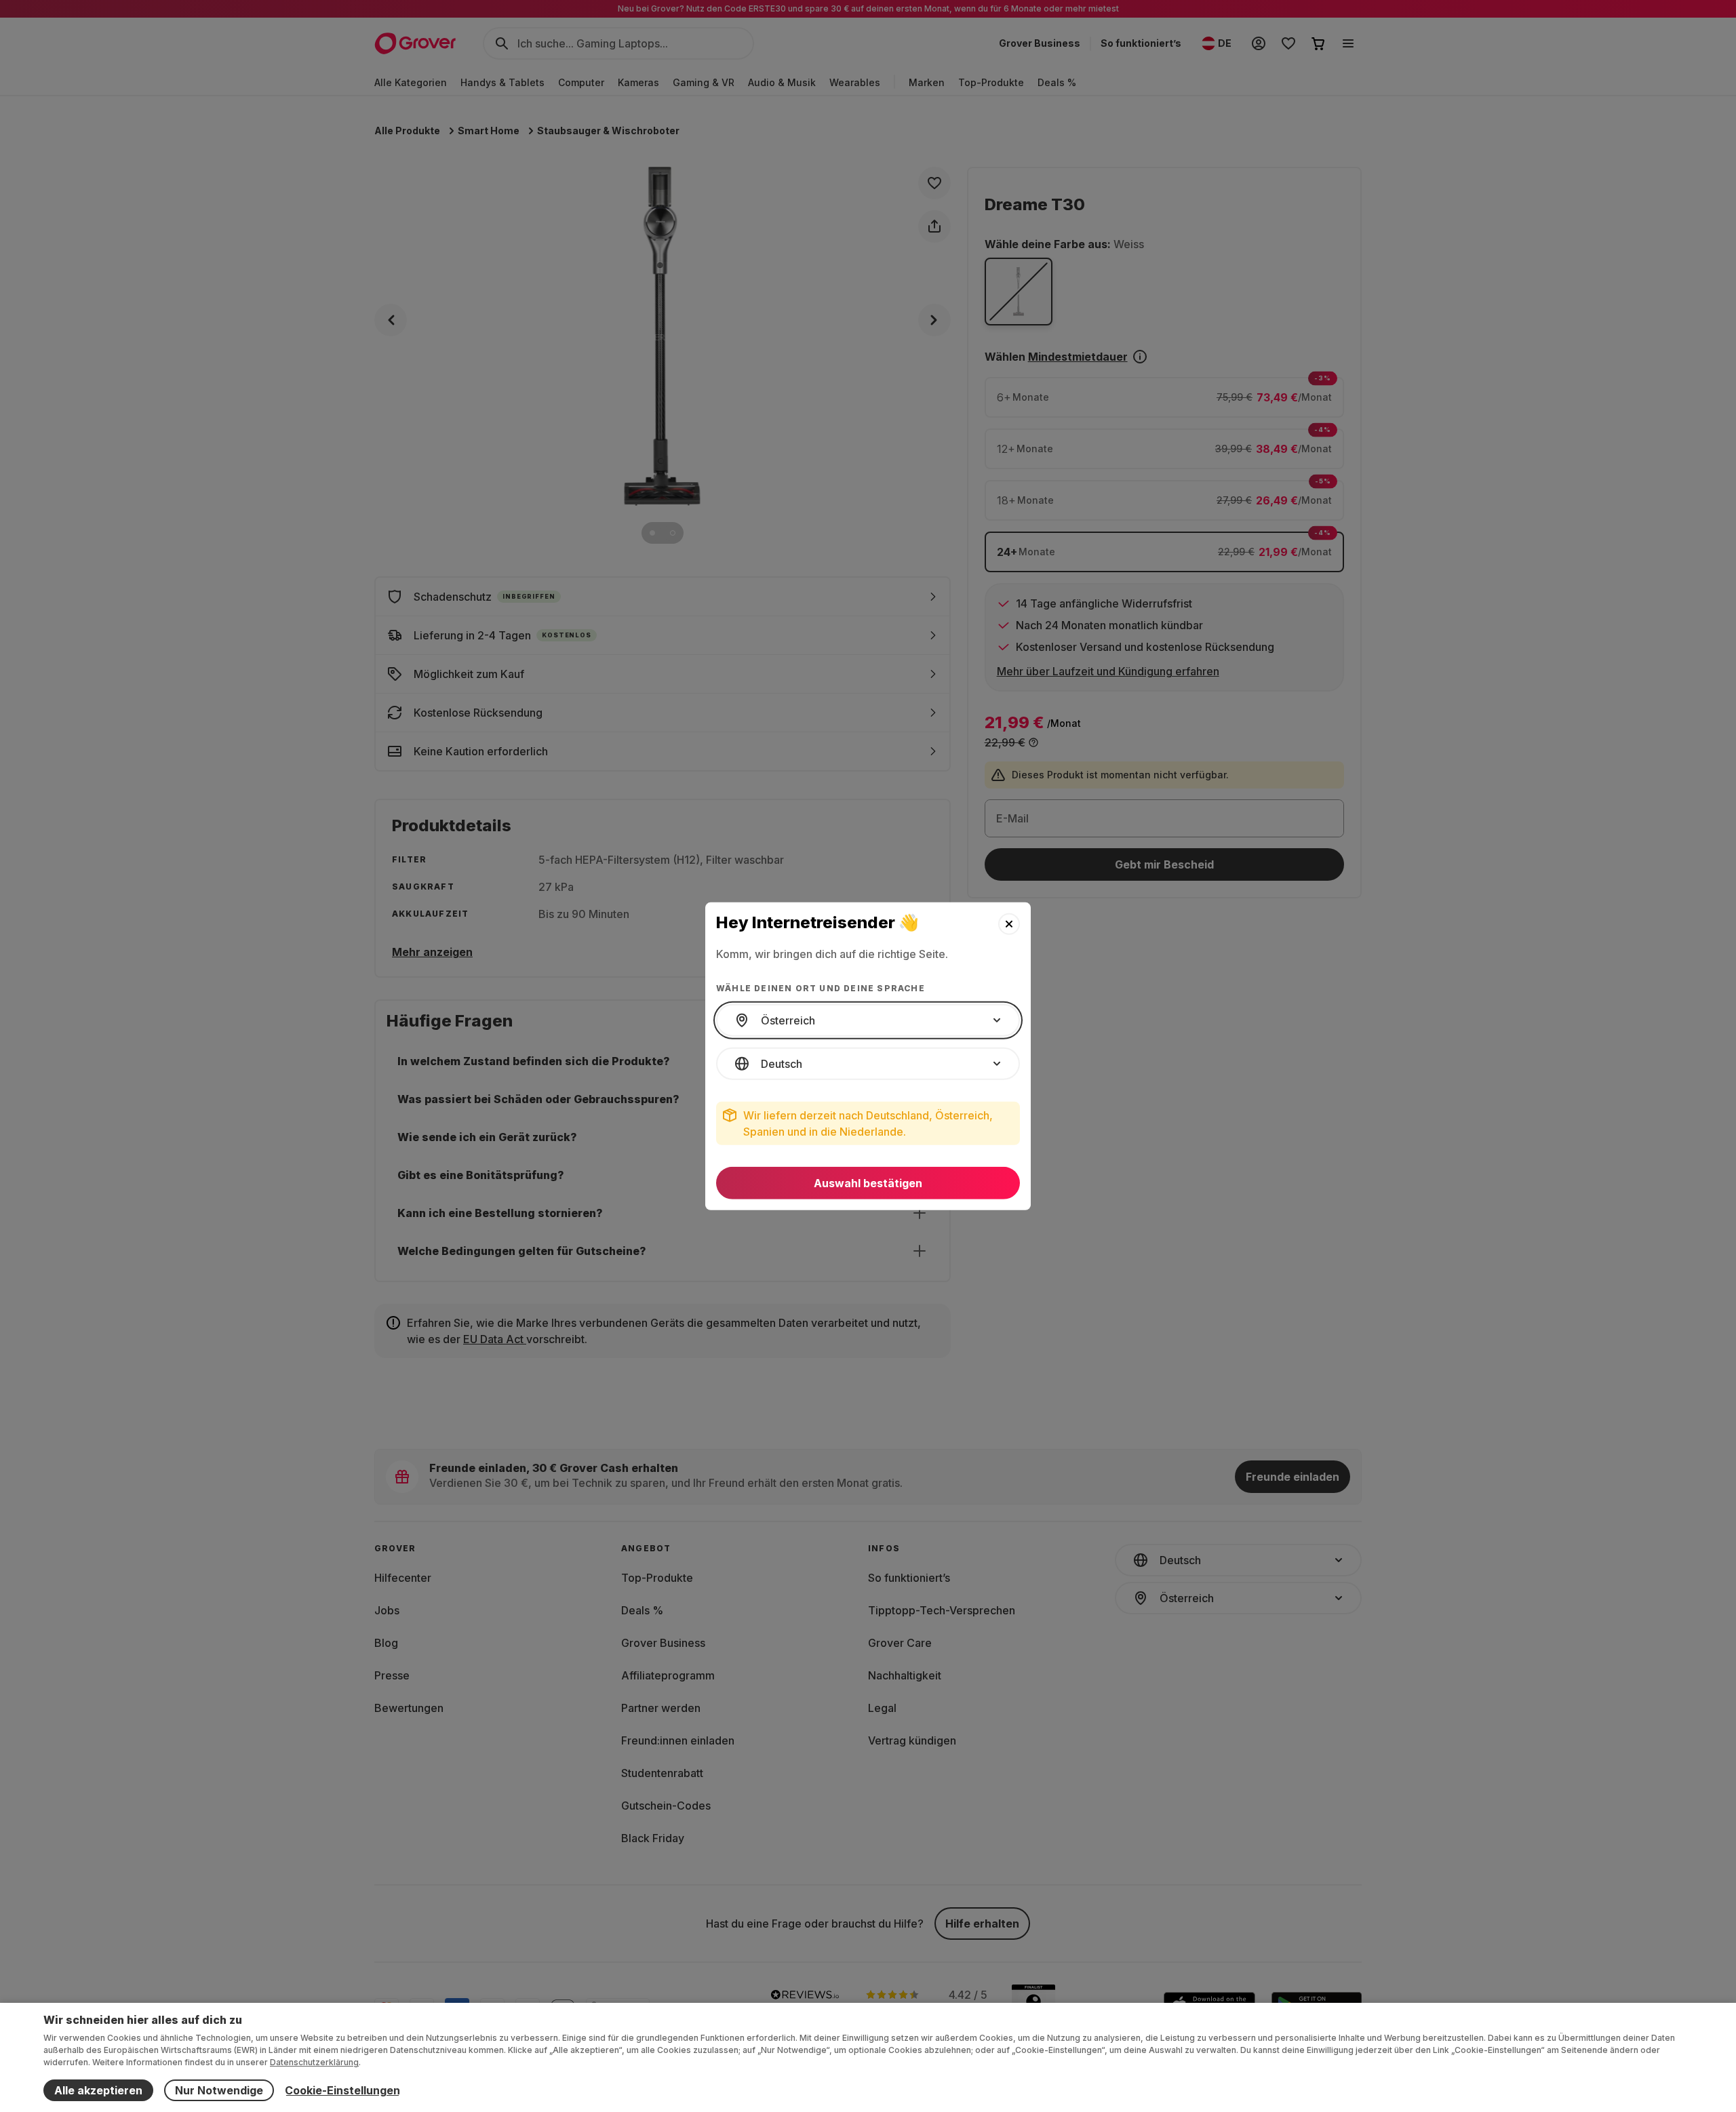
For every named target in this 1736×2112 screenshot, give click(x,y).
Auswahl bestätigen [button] (868, 1183)
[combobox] (868, 1020)
